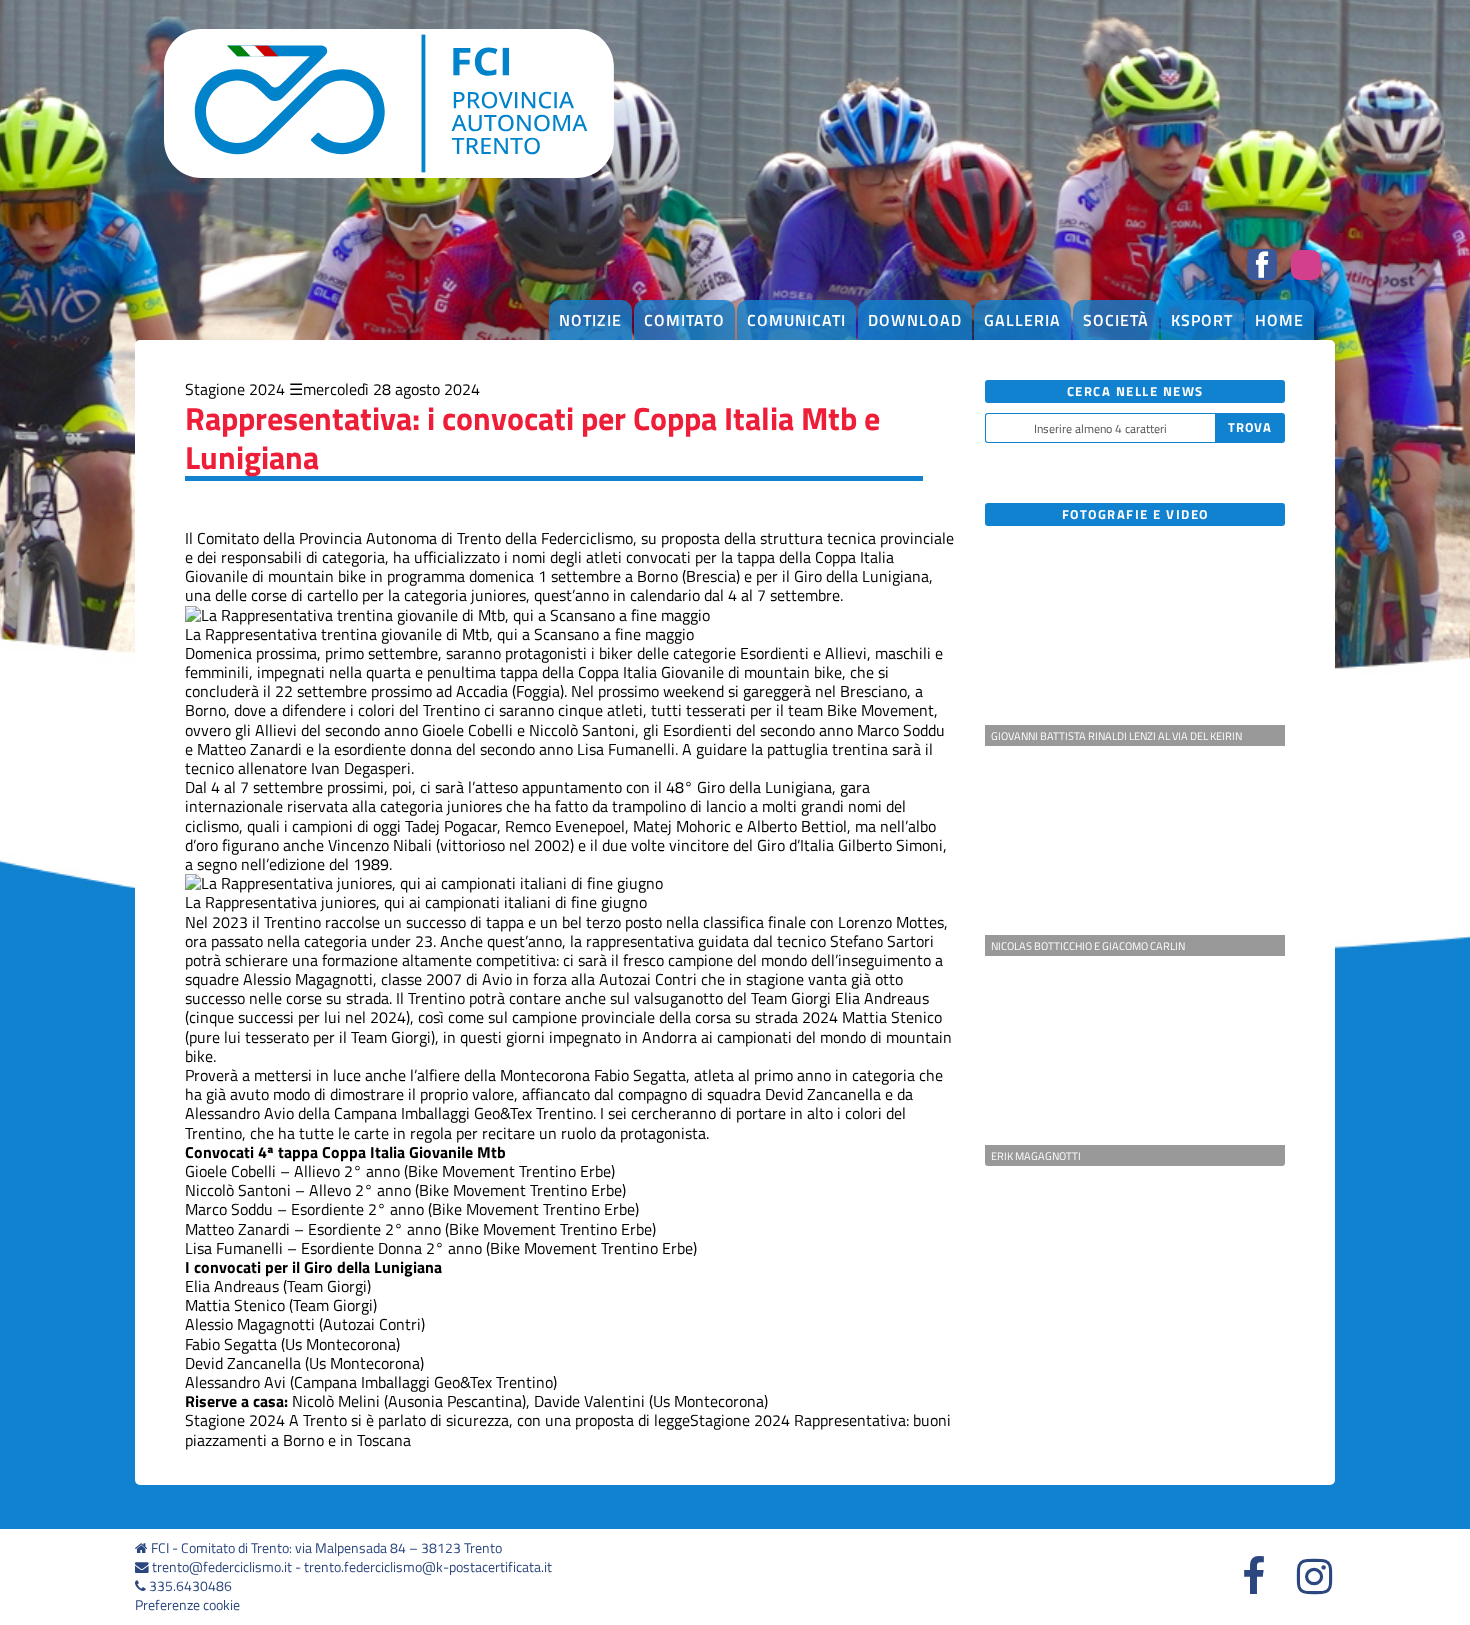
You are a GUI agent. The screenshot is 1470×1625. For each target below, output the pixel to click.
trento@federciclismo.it (222, 1567)
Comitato (684, 320)
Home (1279, 320)
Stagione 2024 (235, 389)
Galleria (1022, 320)
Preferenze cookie (187, 1605)
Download (915, 320)
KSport (1202, 320)
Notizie (590, 320)
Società (1116, 320)
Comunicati (796, 320)
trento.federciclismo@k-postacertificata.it (428, 1567)
